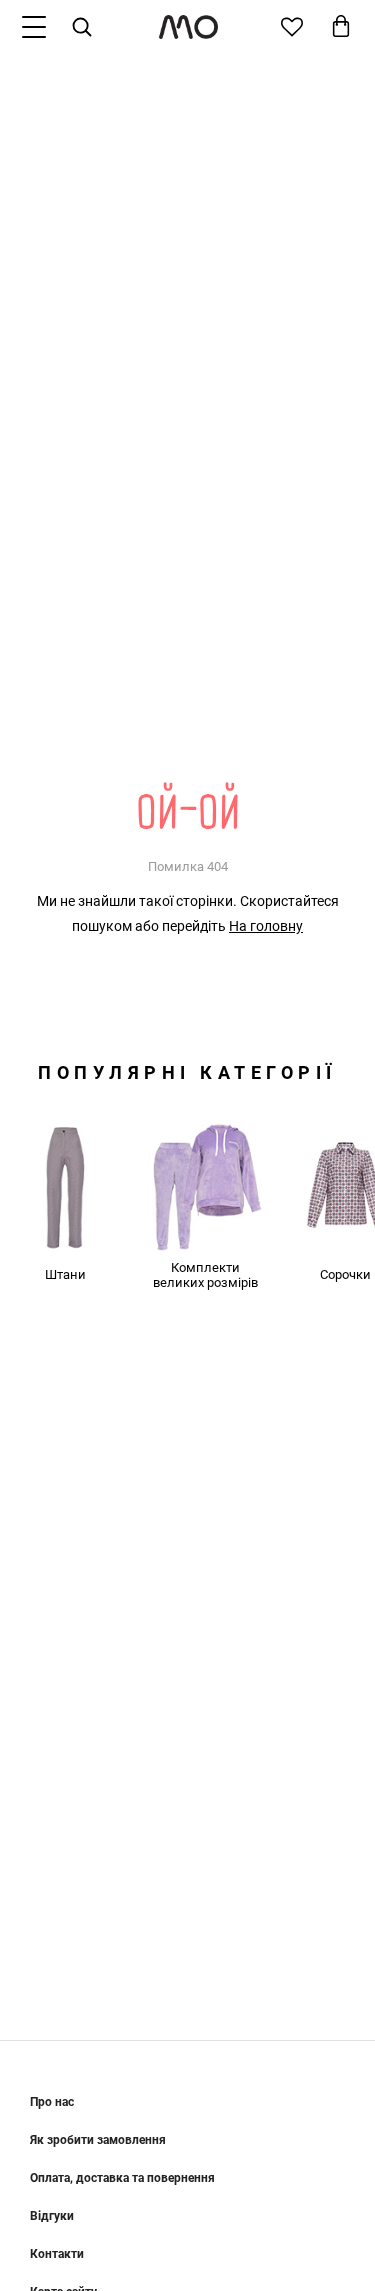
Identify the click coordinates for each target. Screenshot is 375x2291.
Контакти (57, 2254)
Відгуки (52, 2216)
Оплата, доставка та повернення (122, 2178)
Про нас (52, 2102)
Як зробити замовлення (98, 2140)
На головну (266, 926)
